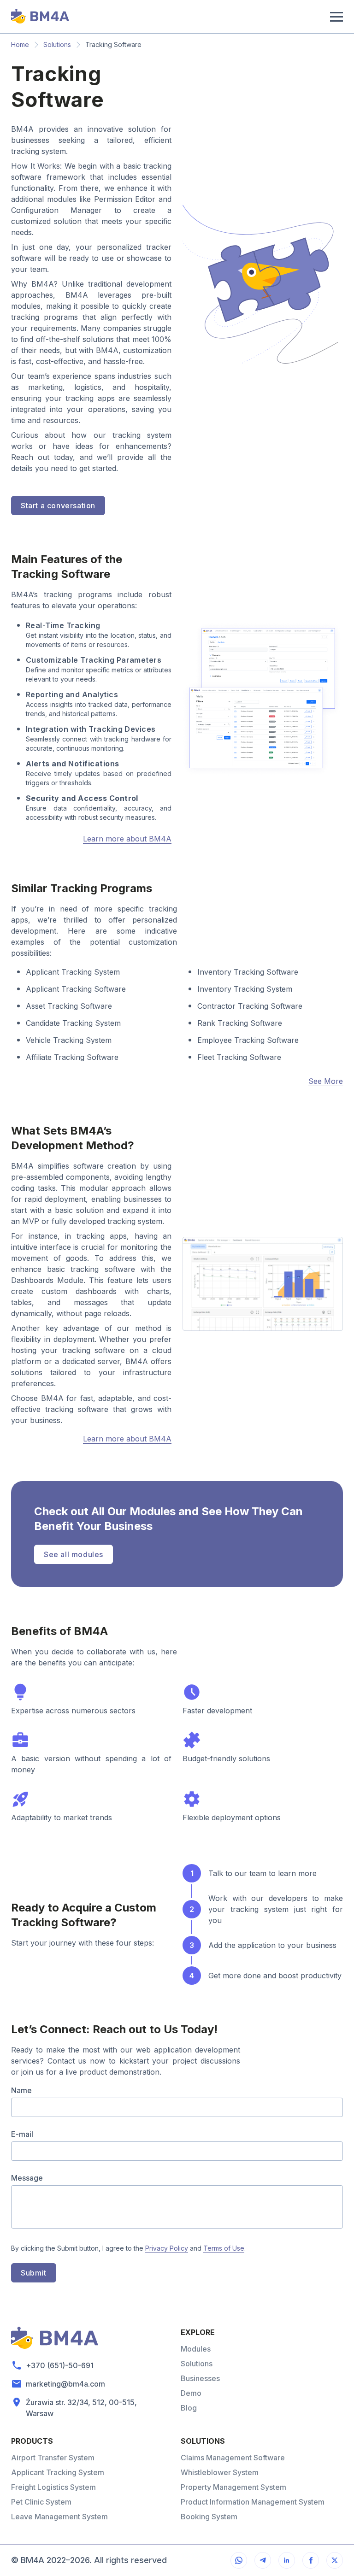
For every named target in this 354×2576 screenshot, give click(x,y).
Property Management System (233, 2487)
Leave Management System (59, 2517)
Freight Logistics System (53, 2487)
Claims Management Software (233, 2458)
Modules (196, 2349)
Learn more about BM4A (127, 839)
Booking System (209, 2517)
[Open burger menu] (335, 17)
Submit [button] (34, 2273)
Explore (198, 2332)
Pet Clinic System (41, 2502)
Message (27, 2178)
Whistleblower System (220, 2472)
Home (20, 44)
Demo (191, 2393)
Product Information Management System (253, 2502)
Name (21, 2090)
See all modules (74, 1554)
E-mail (22, 2134)
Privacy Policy (167, 2248)
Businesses (200, 2378)
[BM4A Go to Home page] (40, 17)
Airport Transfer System (53, 2458)
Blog (189, 2408)
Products (32, 2441)
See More (326, 1081)
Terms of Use (224, 2248)
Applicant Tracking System (58, 2472)
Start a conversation (58, 506)
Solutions (57, 44)
